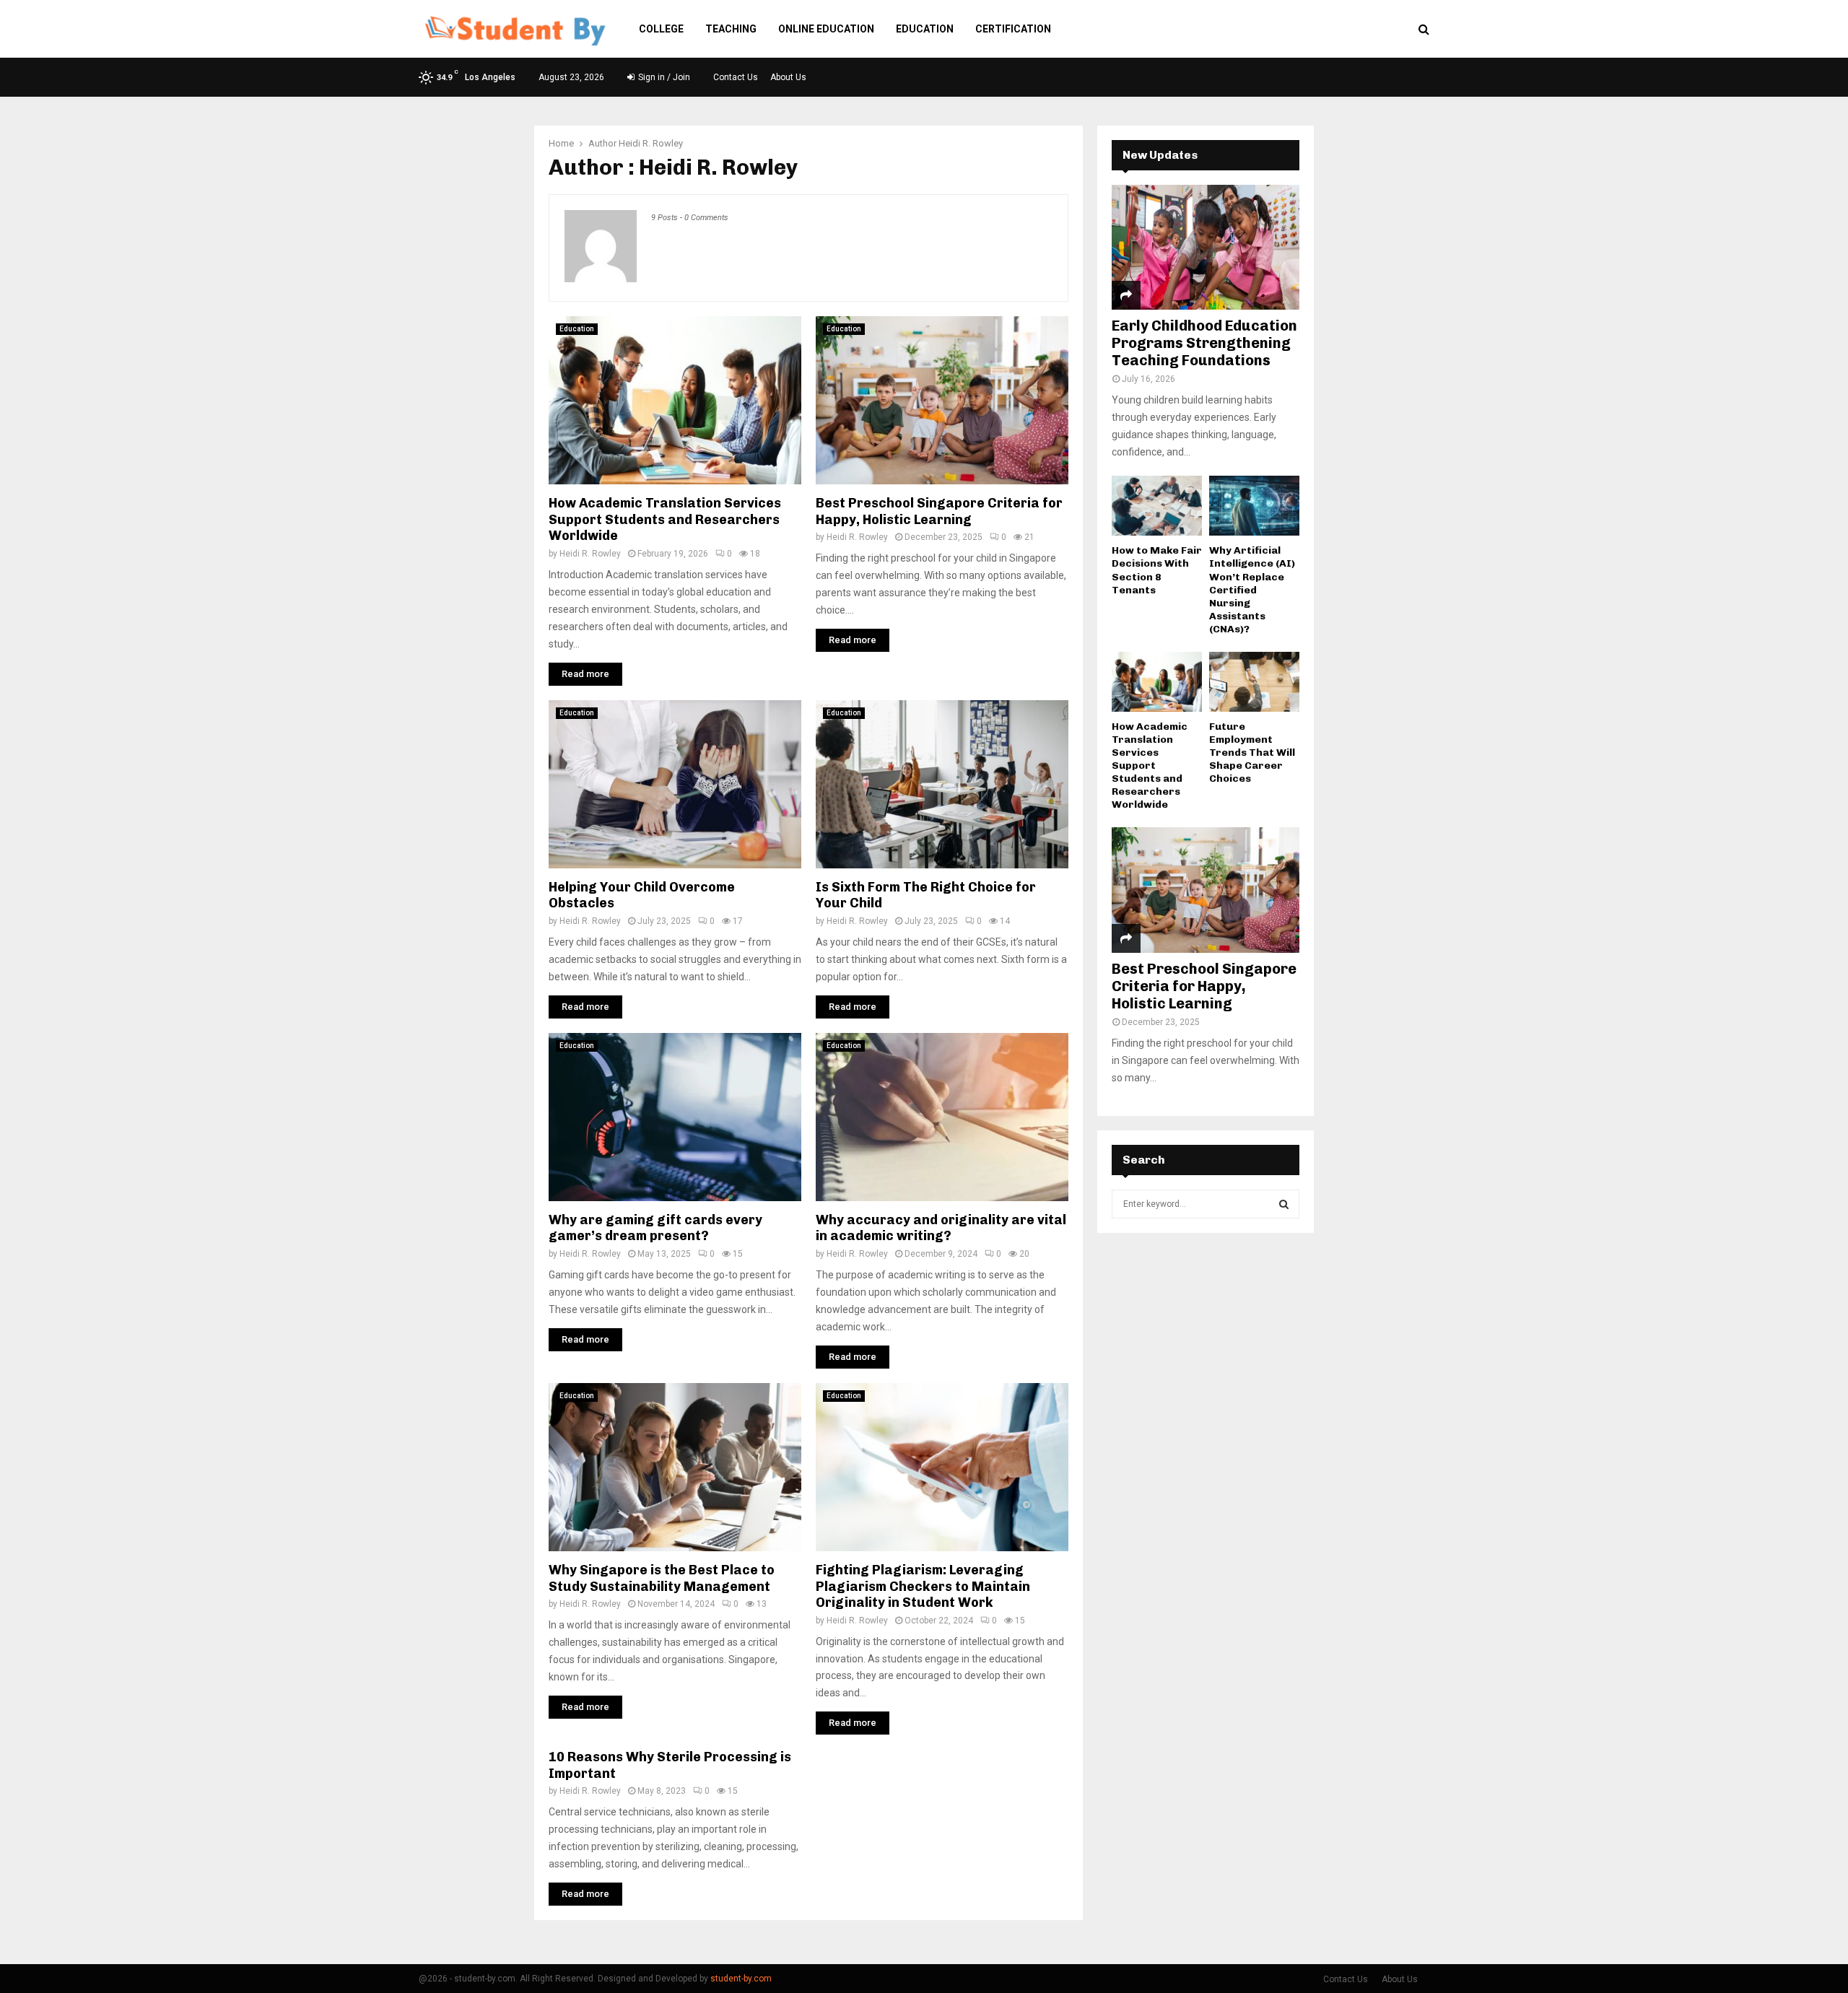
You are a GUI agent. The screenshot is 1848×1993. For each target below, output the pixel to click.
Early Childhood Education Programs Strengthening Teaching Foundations (1204, 343)
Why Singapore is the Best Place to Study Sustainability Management (662, 1578)
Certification (1013, 29)
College (661, 29)
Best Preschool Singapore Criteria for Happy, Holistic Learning (939, 511)
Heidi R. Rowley (651, 143)
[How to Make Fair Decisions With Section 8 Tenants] (1157, 506)
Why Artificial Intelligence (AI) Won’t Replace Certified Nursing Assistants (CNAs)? (1252, 589)
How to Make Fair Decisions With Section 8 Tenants (1157, 570)
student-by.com (741, 1979)
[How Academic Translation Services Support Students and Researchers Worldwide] (1157, 682)
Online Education (826, 29)
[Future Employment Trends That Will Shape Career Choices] (1254, 682)
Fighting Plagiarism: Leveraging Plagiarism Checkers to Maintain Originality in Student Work (923, 1586)
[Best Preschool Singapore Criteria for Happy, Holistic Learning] (1206, 890)
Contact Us (736, 77)
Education (925, 29)
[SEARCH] (1284, 1204)
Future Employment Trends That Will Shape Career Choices (1252, 753)
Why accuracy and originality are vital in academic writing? (941, 1228)
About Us (788, 77)
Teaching (731, 29)
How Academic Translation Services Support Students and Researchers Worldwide (665, 519)
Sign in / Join (663, 77)
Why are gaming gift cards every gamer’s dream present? (655, 1228)
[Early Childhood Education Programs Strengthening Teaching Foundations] (1206, 247)
